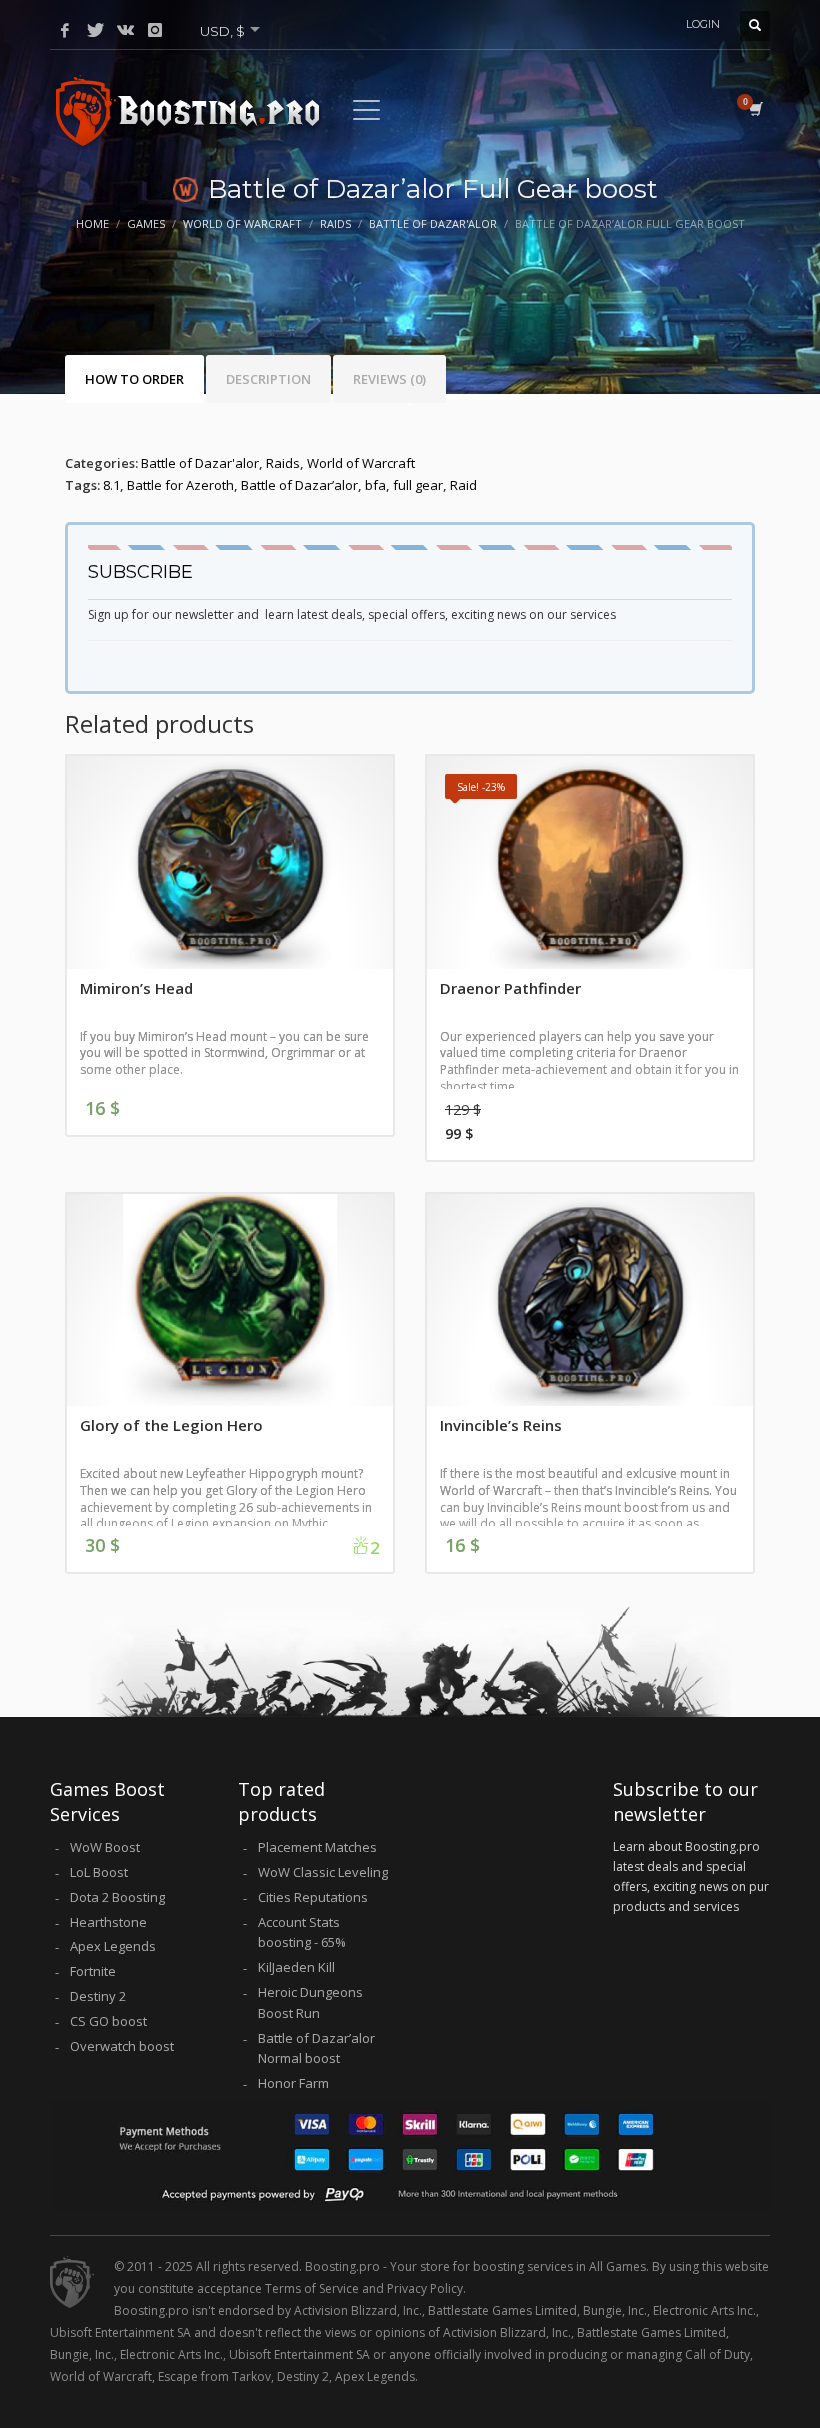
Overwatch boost (122, 2046)
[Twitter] (95, 30)
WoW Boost (105, 1847)
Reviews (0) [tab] (389, 379)
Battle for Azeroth (180, 485)
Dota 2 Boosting (117, 1897)
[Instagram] (155, 30)
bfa (375, 485)
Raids (283, 463)
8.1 (111, 485)
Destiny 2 (98, 1996)
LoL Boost (99, 1872)
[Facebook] (65, 30)
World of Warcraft (361, 463)
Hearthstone (108, 1922)
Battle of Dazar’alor (299, 485)
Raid (463, 485)
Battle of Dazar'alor (200, 463)
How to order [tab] (134, 379)
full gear (418, 485)
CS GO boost (108, 2021)
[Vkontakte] (125, 30)
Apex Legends (113, 1946)
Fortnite (93, 1971)
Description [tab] (268, 379)
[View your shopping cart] (754, 109)
